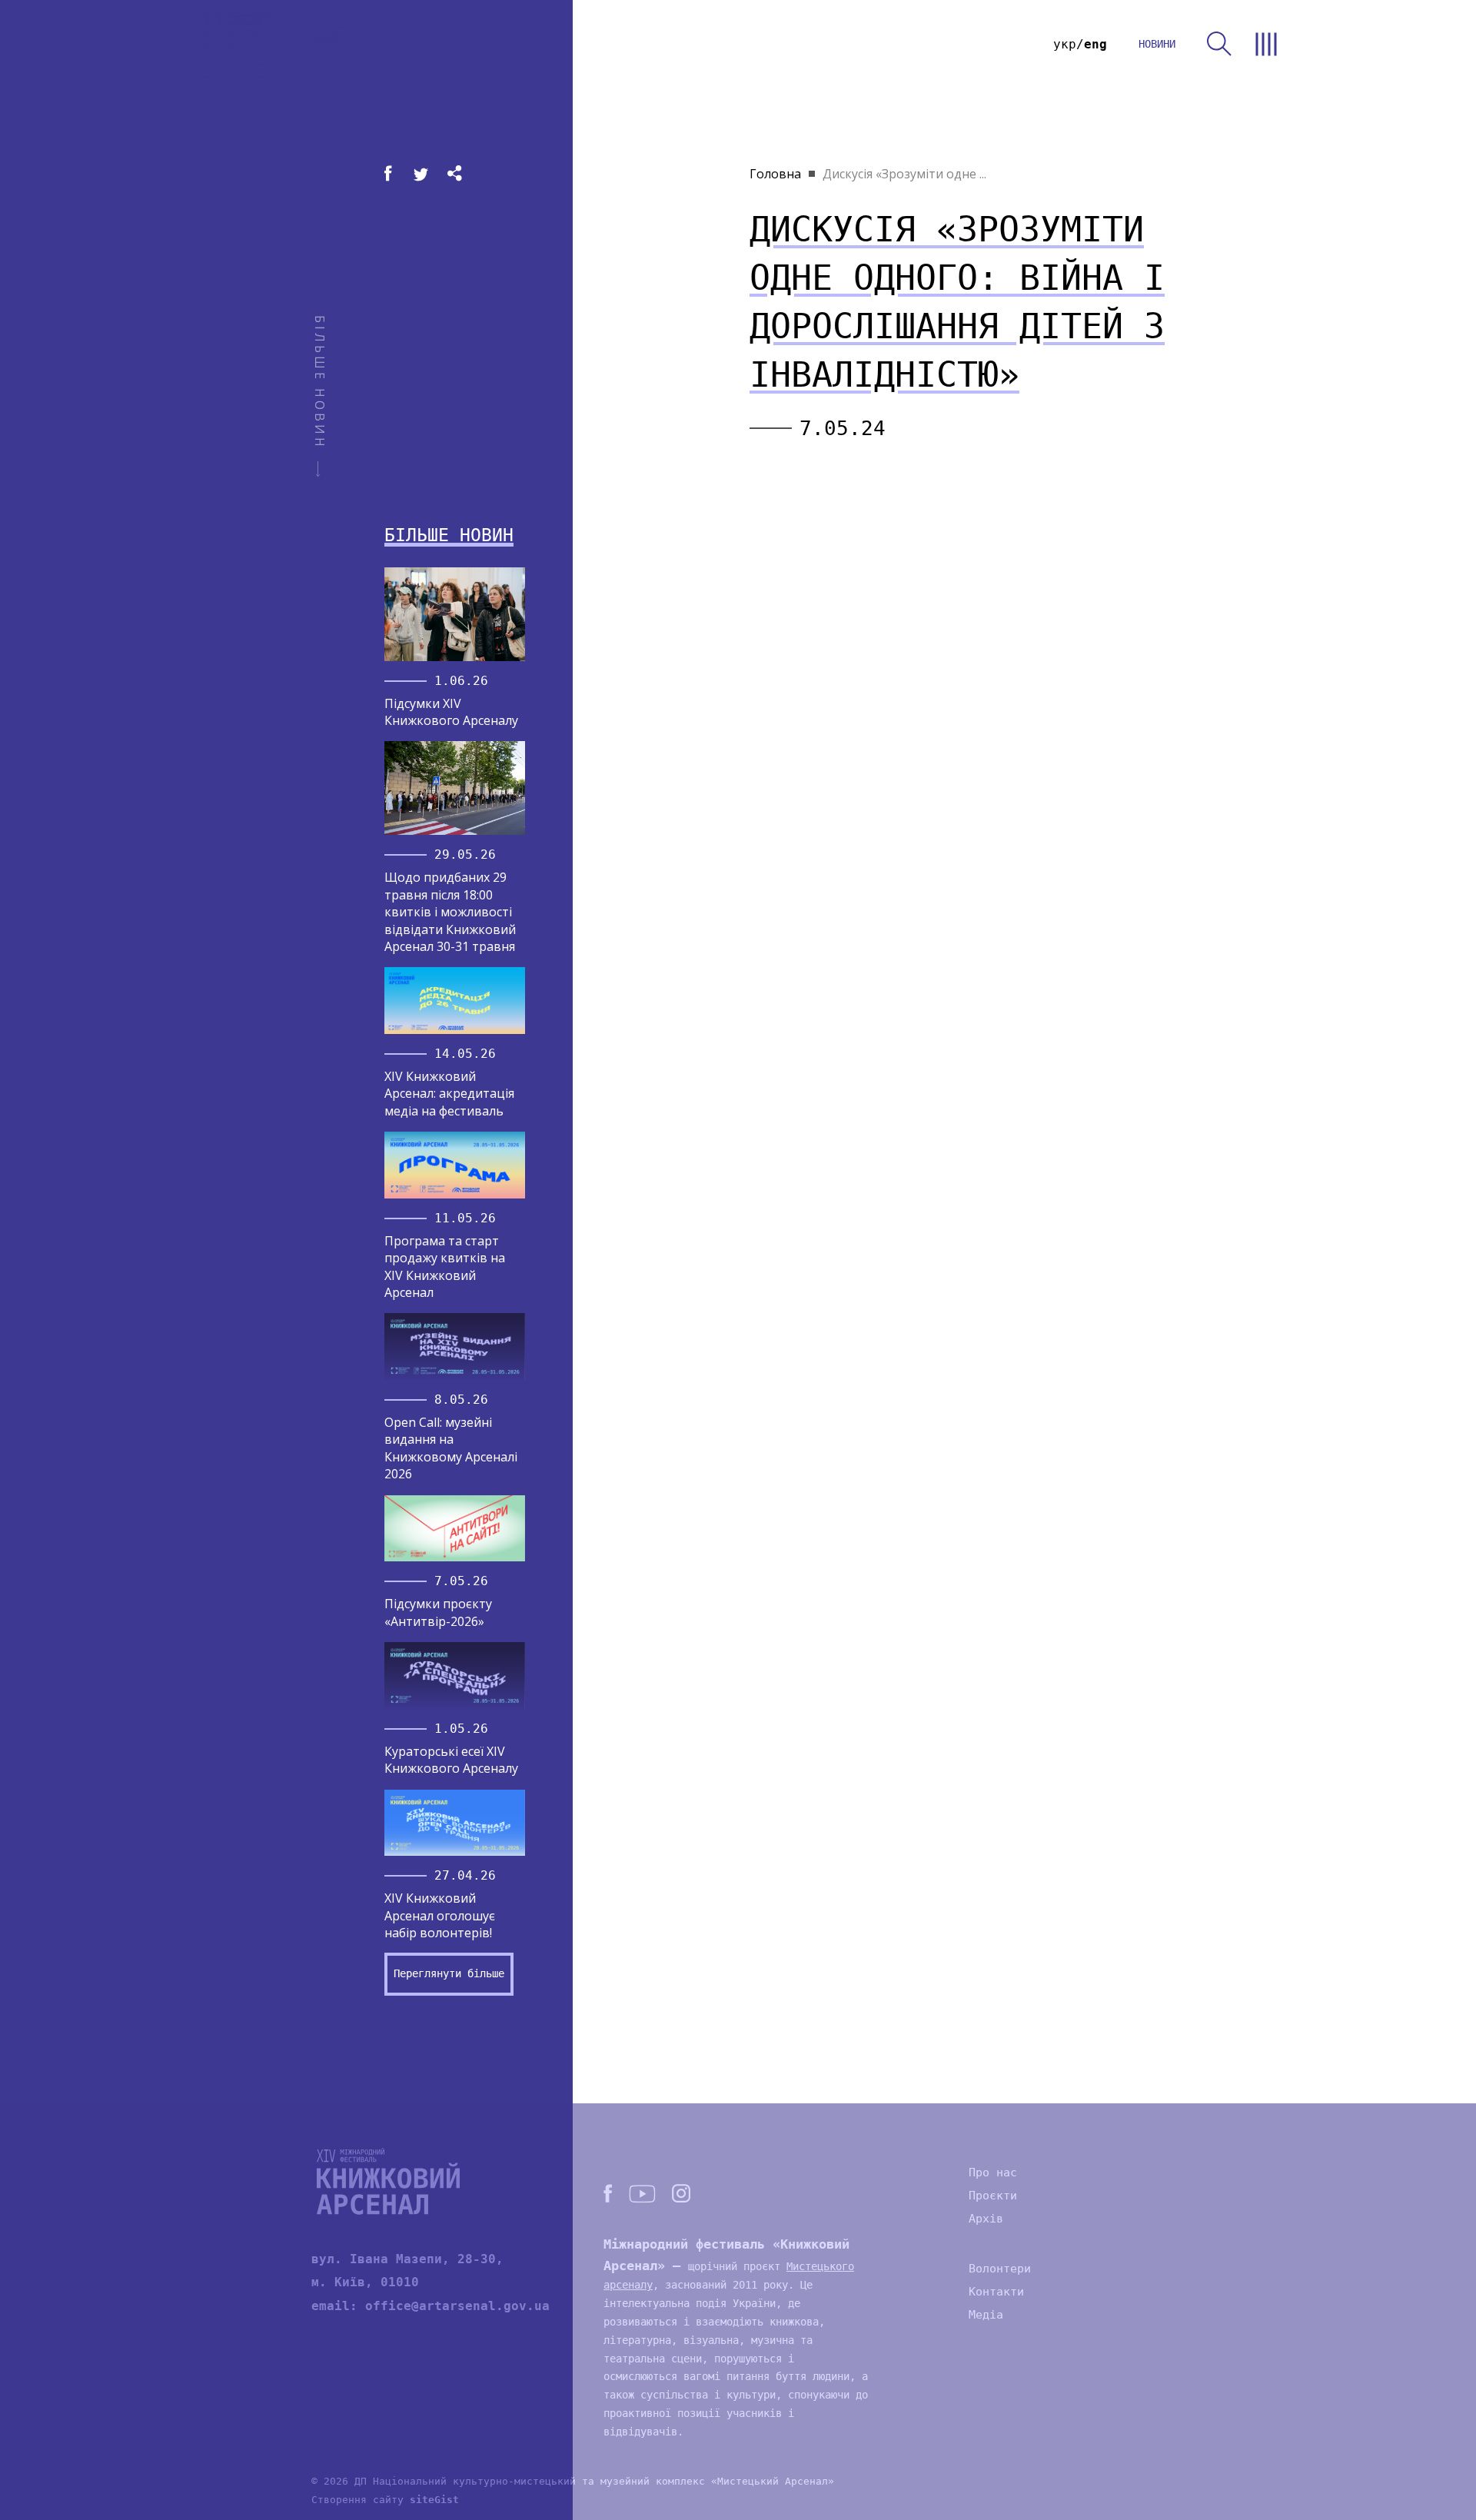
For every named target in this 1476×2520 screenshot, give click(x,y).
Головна (775, 174)
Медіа (986, 2315)
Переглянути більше (449, 1973)
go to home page (275, 44)
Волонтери (1000, 2269)
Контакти (996, 2292)
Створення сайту (385, 2500)
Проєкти (993, 2196)
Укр (1065, 44)
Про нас (993, 2173)
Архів (986, 2219)
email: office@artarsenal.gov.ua (430, 2306)
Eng (1095, 44)
